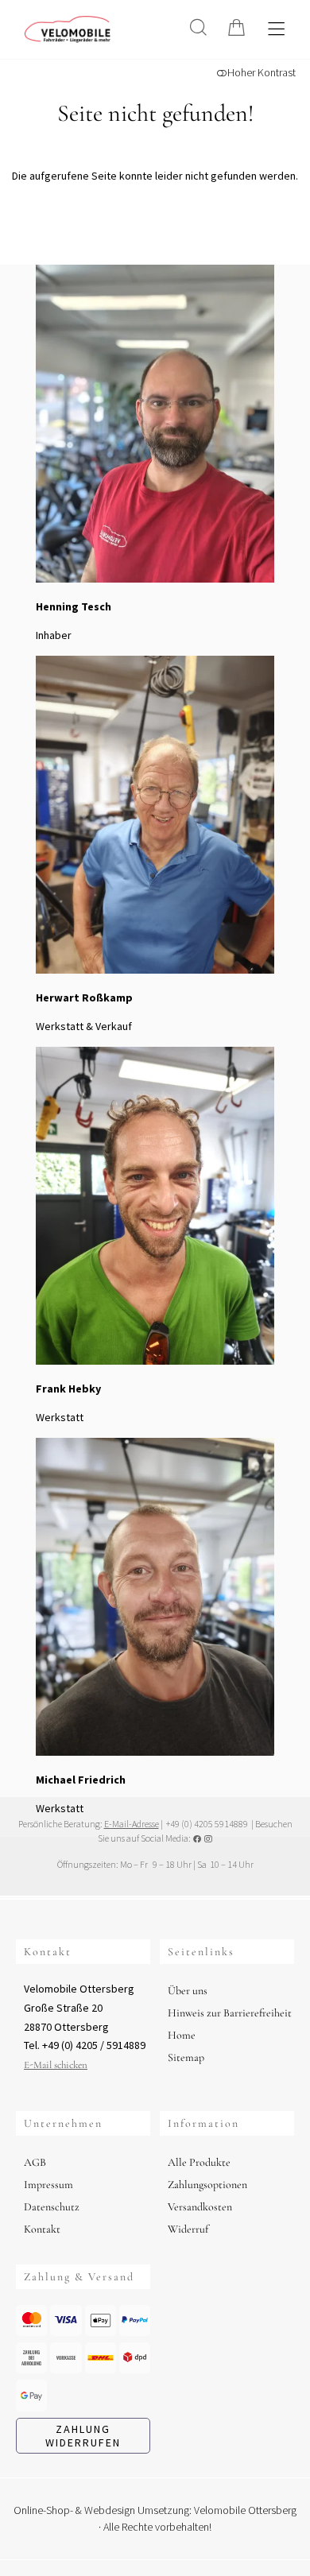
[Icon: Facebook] (197, 1838)
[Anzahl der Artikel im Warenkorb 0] (236, 27)
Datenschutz (52, 2207)
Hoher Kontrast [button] (262, 72)
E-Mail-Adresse (132, 1824)
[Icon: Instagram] (208, 1838)
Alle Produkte (199, 2162)
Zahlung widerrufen (83, 2436)
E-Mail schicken (56, 2065)
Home (182, 2035)
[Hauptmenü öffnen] (276, 29)
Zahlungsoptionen (207, 2185)
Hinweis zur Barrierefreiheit (230, 2013)
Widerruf (188, 2229)
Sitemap (186, 2057)
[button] (198, 27)
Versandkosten (200, 2207)
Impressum (48, 2185)
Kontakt (42, 2229)
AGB (35, 2162)
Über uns (188, 1991)
